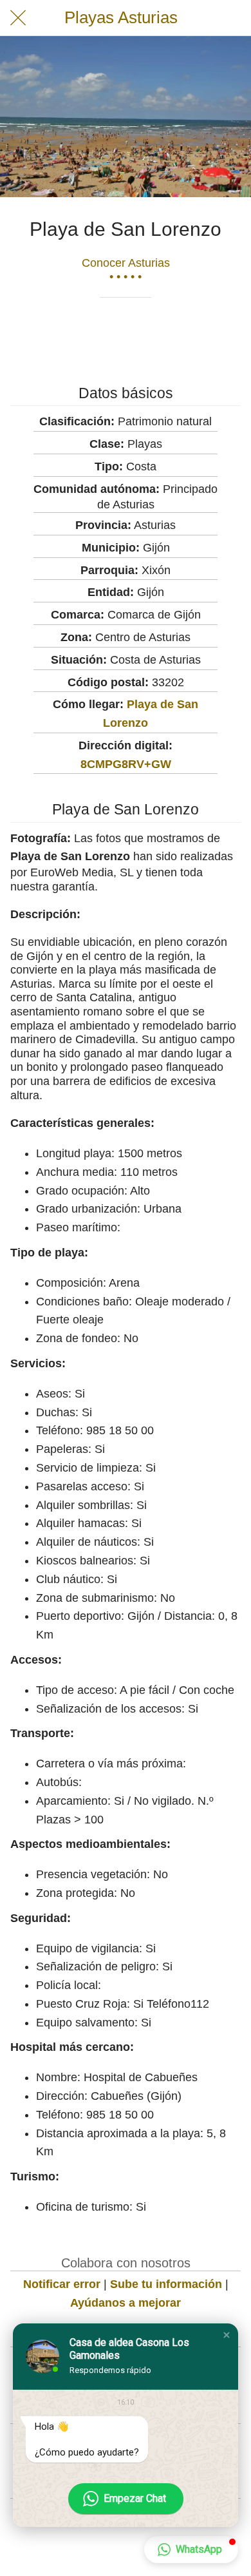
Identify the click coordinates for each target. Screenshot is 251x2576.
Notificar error (62, 2284)
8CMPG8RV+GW (126, 764)
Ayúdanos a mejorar (126, 2303)
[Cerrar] (18, 18)
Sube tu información (166, 2284)
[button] (227, 2335)
